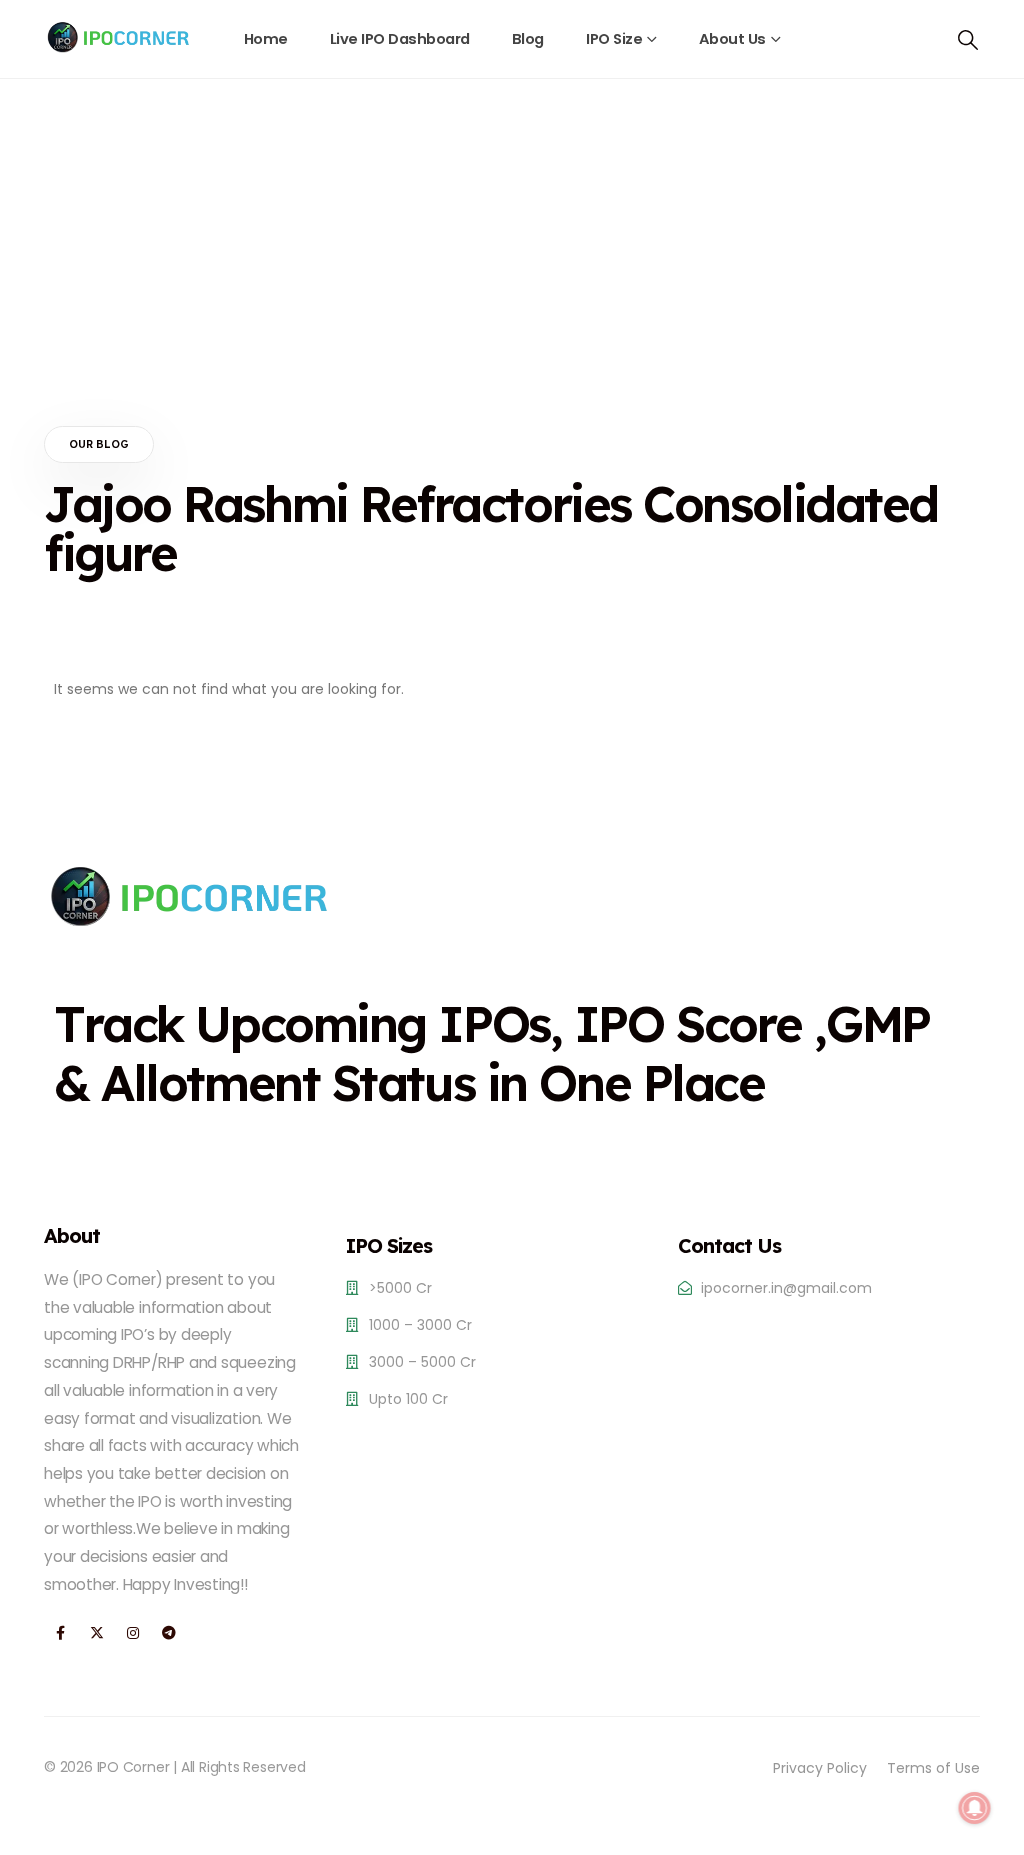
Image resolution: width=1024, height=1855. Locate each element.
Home (266, 39)
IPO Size (614, 39)
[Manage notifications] (975, 1808)
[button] (968, 40)
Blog (528, 39)
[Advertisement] (512, 229)
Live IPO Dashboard (400, 39)
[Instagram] (132, 1633)
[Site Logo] (118, 37)
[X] (96, 1633)
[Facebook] (60, 1633)
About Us (732, 39)
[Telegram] (168, 1633)
